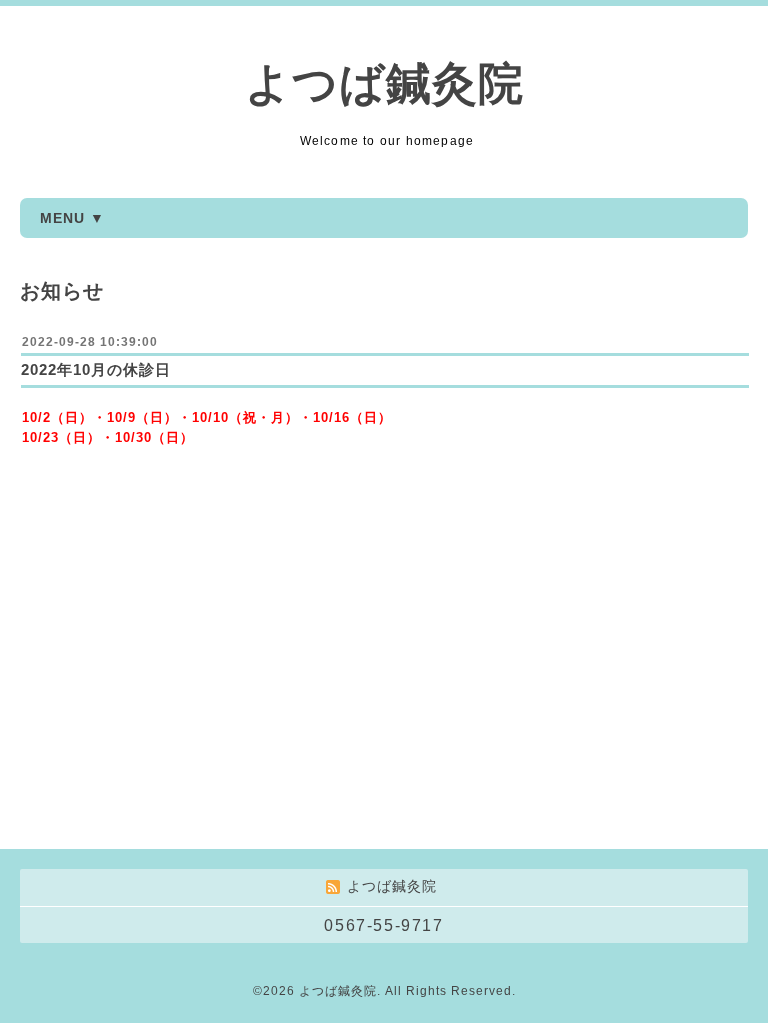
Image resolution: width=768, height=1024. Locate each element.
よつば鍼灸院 (384, 83)
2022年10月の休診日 (96, 369)
